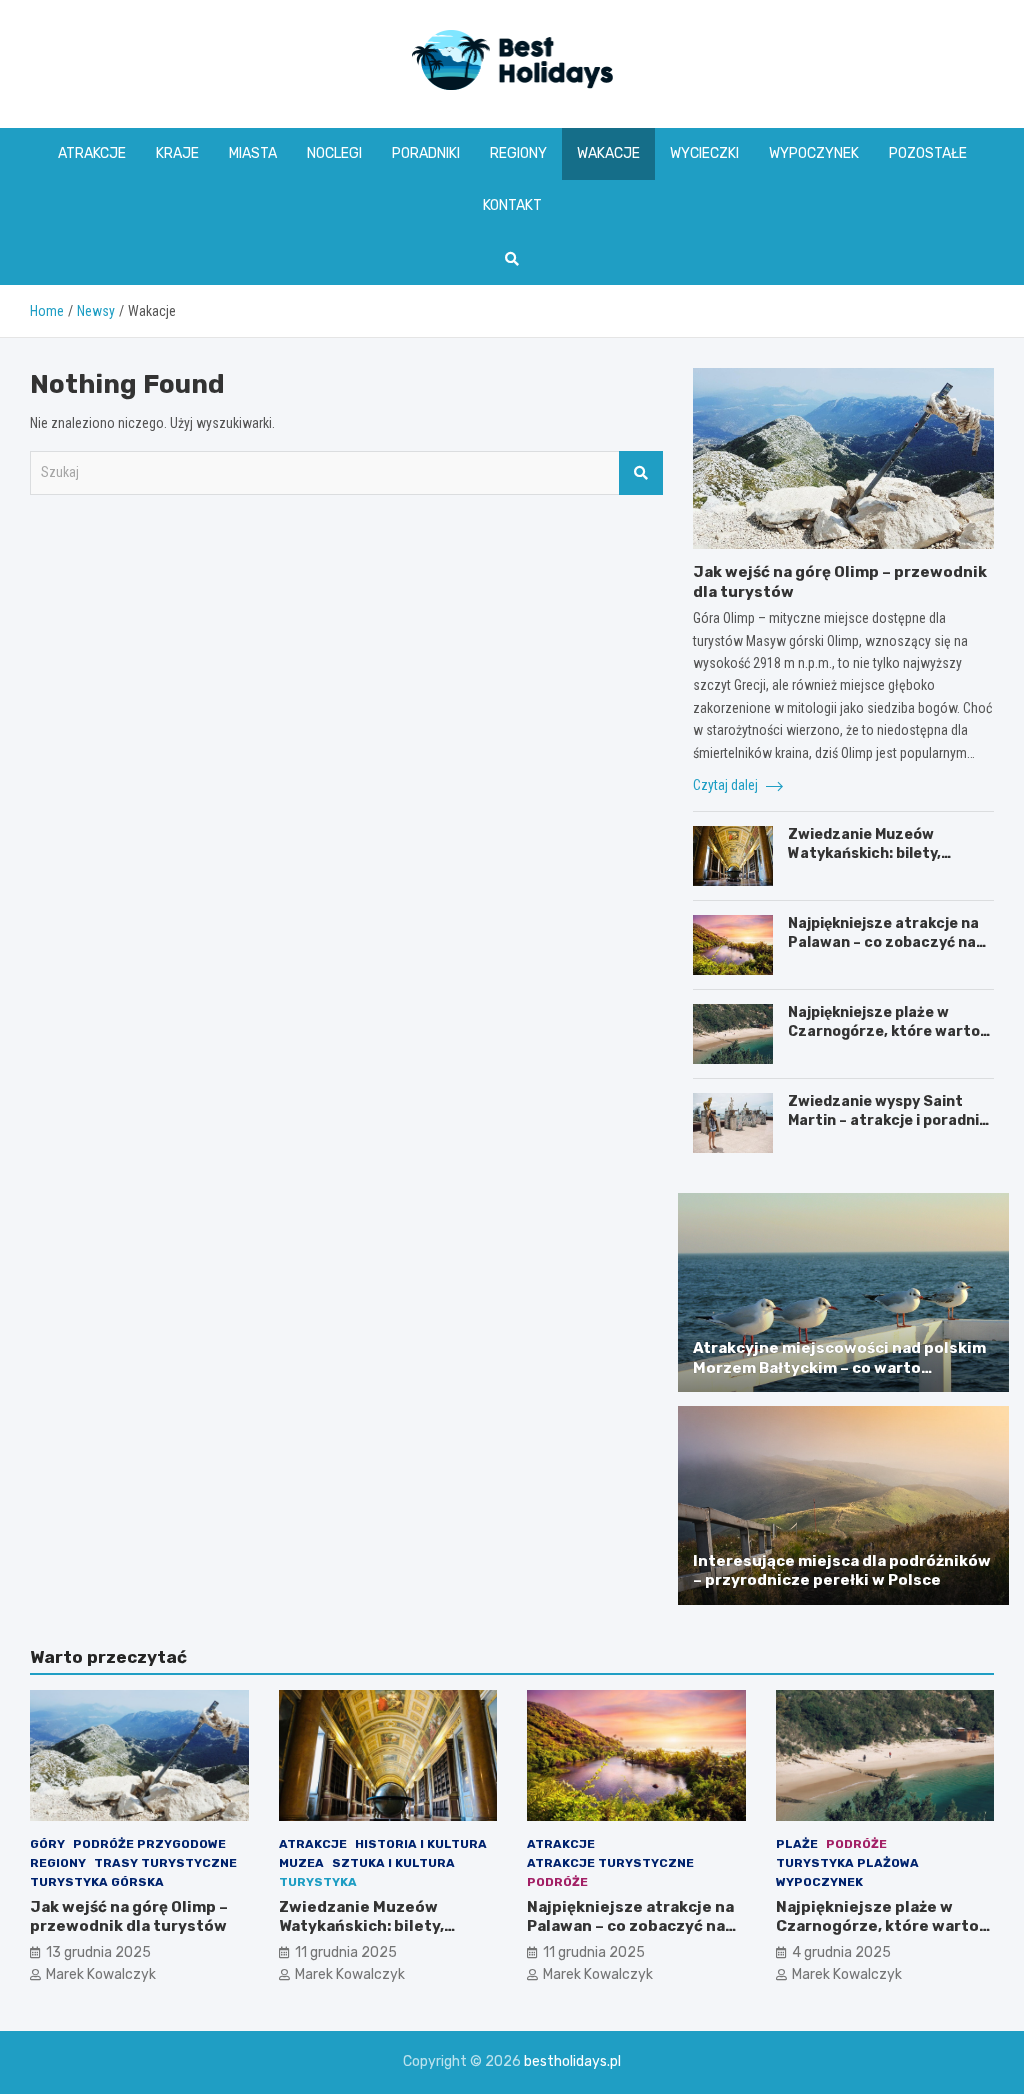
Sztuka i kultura (393, 1863)
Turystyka (318, 1882)
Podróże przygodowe (149, 1844)
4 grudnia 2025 (841, 1952)
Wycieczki (704, 153)
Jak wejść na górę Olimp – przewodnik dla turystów (129, 1917)
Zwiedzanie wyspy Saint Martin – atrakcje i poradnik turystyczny (887, 1119)
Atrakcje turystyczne (610, 1863)
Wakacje (608, 153)
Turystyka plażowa (847, 1863)
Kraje (177, 153)
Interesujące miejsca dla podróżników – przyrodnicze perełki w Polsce (842, 1571)
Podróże (557, 1882)
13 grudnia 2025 (98, 1952)
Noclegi (334, 153)
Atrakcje (92, 153)
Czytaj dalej (727, 785)
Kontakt (512, 205)
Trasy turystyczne (165, 1863)
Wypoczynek (814, 153)
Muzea (301, 1863)
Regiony (518, 153)
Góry (47, 1844)
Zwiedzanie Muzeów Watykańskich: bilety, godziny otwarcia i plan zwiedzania (872, 862)
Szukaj (641, 473)
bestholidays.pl (572, 2061)
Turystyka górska (97, 1882)
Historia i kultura (421, 1844)
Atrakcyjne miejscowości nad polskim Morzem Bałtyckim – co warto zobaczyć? (839, 1367)
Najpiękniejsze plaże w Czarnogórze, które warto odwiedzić (884, 1030)
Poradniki (426, 153)
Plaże (797, 1844)
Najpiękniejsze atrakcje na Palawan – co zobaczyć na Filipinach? (883, 941)
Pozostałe (928, 153)
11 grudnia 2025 (346, 1952)
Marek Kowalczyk (101, 1974)
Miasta (253, 153)
